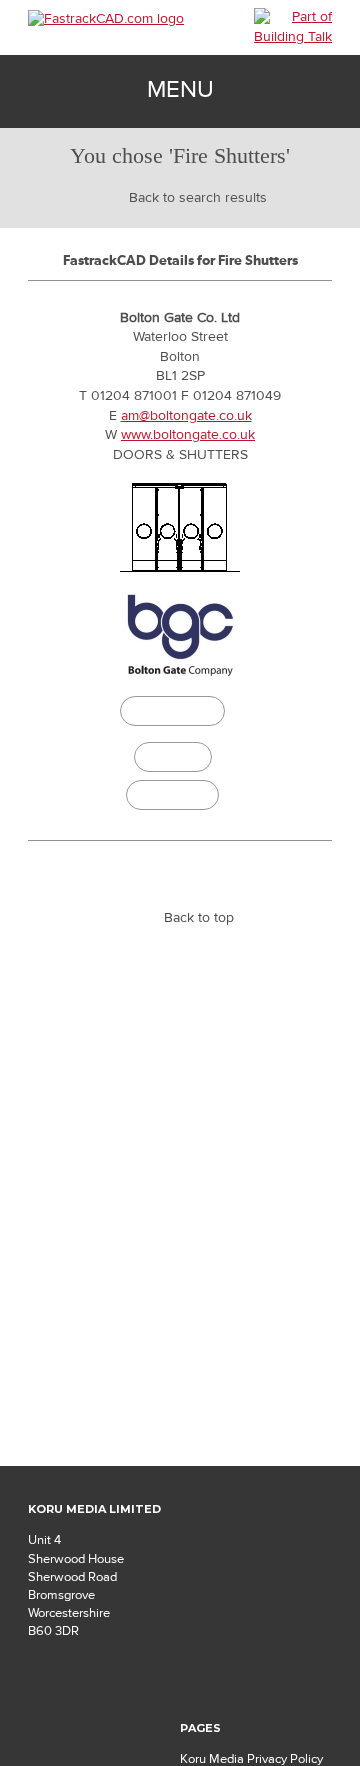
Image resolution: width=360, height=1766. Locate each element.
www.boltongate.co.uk (188, 435)
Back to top (199, 918)
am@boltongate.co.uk (186, 416)
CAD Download (173, 714)
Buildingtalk (172, 795)
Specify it (173, 757)
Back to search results (198, 198)
